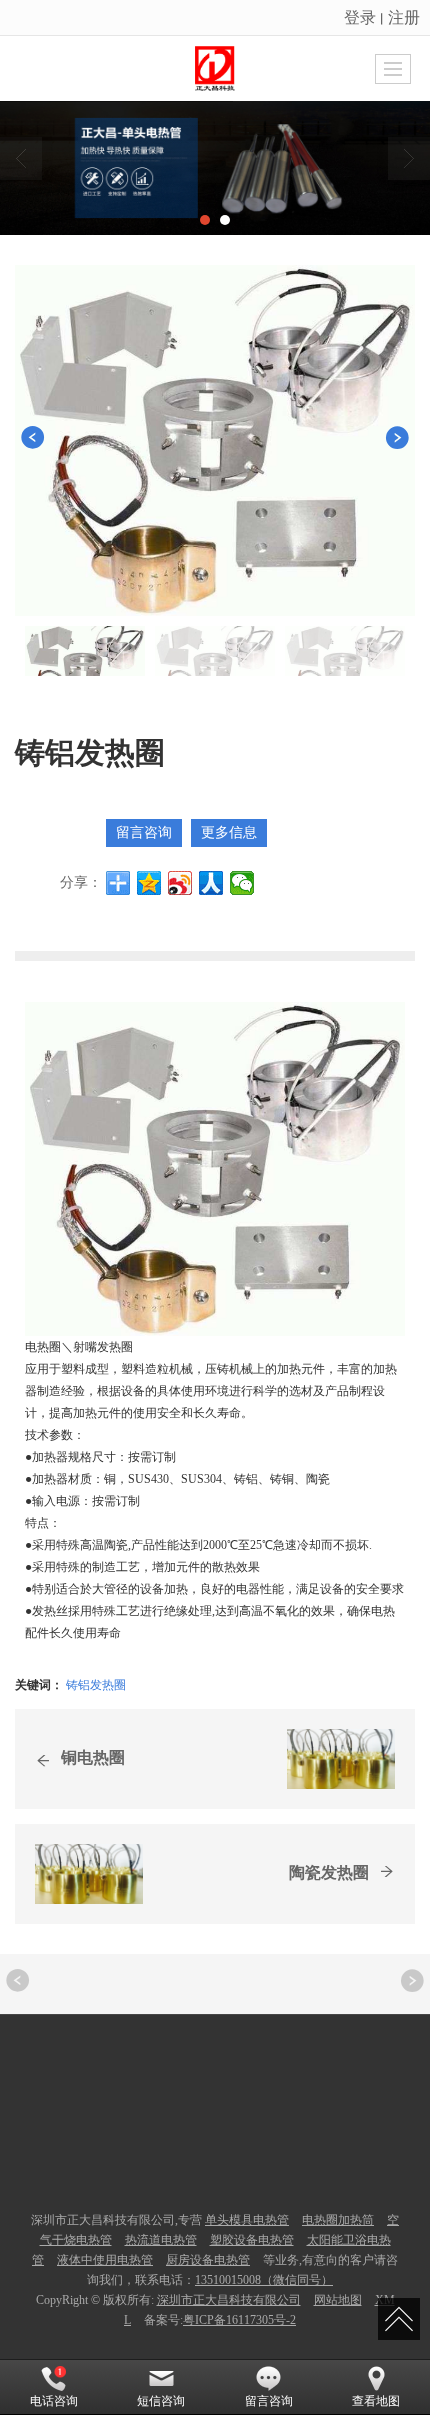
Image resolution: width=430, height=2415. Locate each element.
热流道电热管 (161, 2240)
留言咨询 (144, 832)
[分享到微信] (242, 883)
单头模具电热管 (247, 2220)
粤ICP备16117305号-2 (239, 2320)
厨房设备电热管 (208, 2260)
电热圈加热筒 (338, 2220)
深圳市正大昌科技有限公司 (229, 2300)
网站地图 (338, 2300)
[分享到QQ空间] (149, 883)
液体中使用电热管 (105, 2260)
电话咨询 (54, 2401)
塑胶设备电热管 (252, 2240)
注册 (404, 16)
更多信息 (229, 832)
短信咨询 (161, 2401)
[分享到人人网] (211, 883)
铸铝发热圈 (96, 1683)
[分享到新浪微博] (180, 883)
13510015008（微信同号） (264, 2280)
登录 (360, 16)
